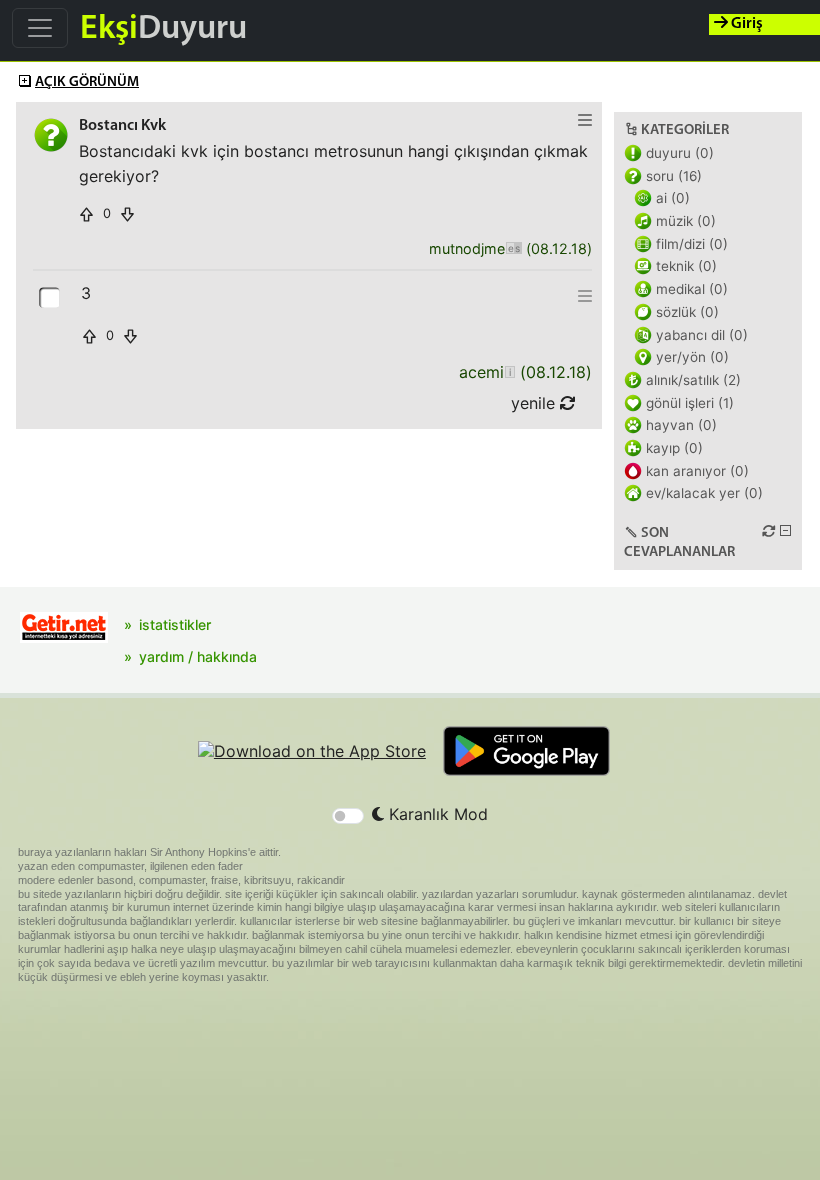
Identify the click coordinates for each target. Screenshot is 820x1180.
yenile (535, 403)
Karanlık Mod (436, 814)
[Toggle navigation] (40, 28)
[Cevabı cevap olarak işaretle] (51, 296)
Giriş (745, 24)
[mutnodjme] (513, 249)
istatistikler (175, 624)
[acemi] (509, 372)
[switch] (348, 816)
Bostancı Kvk (122, 126)
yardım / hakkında (198, 656)
